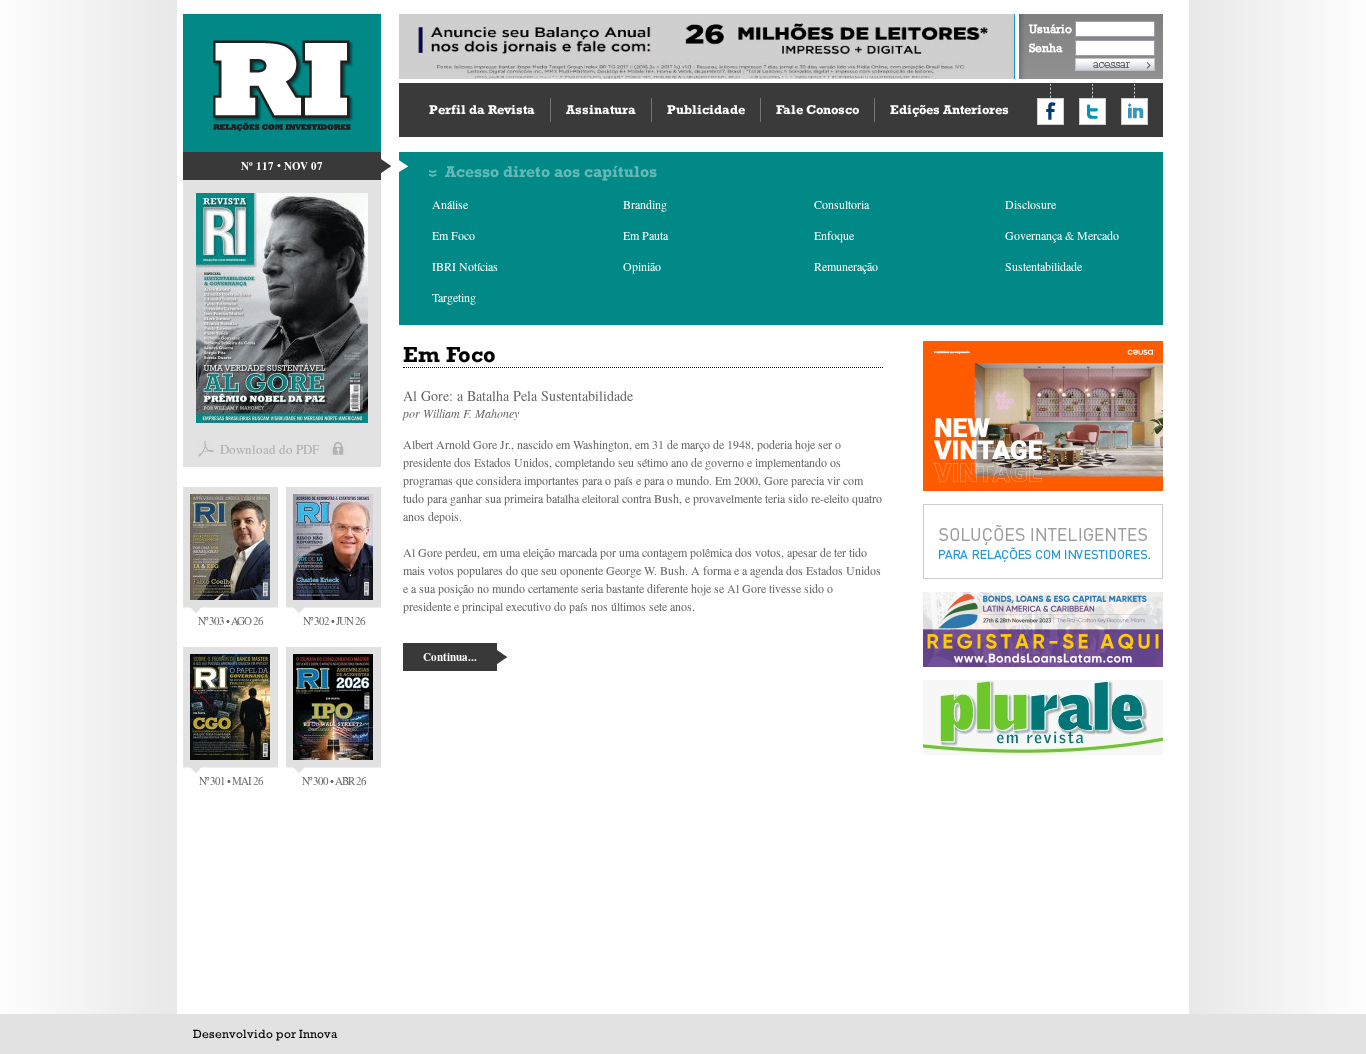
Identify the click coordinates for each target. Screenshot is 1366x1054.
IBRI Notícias (465, 266)
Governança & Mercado (1062, 235)
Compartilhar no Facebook (1050, 111)
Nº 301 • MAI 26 (231, 780)
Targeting (454, 297)
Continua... (450, 657)
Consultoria (841, 204)
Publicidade (706, 109)
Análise (450, 204)
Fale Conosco (817, 109)
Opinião (642, 266)
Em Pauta (645, 235)
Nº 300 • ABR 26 (334, 780)
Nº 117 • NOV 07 (282, 166)
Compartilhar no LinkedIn (1134, 111)
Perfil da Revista (482, 109)
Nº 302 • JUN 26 (334, 620)
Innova (318, 1034)
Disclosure (1030, 204)
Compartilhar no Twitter (1092, 111)
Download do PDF (269, 449)
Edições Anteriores (949, 109)
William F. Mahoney (471, 413)
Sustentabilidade (1043, 266)
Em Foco (453, 235)
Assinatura (601, 109)
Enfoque (834, 235)
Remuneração (846, 266)
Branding (645, 204)
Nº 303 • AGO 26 (230, 620)
